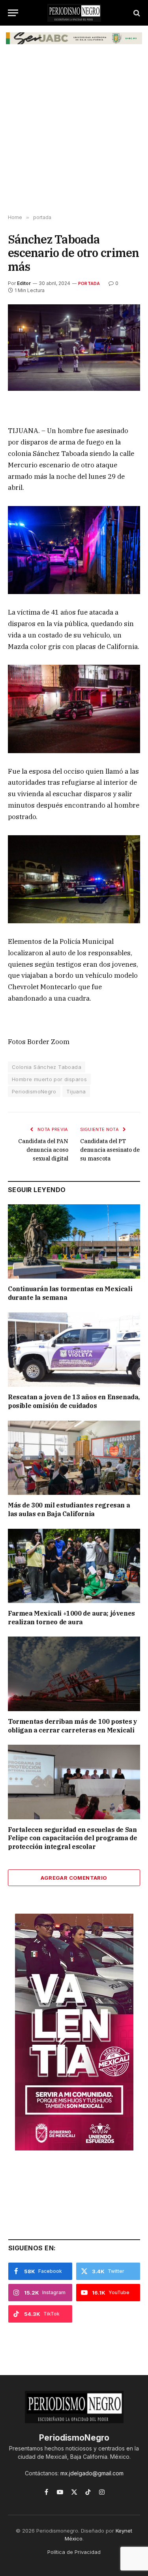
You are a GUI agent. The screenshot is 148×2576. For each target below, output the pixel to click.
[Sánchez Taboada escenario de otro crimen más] (74, 348)
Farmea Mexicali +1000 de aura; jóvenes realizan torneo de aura (71, 1618)
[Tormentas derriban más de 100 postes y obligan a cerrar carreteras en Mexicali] (74, 1674)
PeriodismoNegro (34, 1091)
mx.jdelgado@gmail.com (92, 2473)
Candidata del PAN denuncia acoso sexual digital (43, 1150)
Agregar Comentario (74, 1878)
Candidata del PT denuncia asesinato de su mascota (110, 1150)
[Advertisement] (74, 133)
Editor (24, 283)
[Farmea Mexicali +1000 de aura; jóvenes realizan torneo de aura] (74, 1566)
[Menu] (13, 13)
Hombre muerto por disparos (49, 1079)
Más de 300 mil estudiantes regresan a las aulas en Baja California (69, 1509)
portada (89, 283)
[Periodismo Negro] (74, 13)
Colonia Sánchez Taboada (47, 1067)
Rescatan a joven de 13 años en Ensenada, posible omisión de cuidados (74, 1401)
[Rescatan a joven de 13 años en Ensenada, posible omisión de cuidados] (74, 1350)
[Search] (136, 13)
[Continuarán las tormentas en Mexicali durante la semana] (74, 1241)
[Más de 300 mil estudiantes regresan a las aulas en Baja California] (74, 1458)
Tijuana (76, 1091)
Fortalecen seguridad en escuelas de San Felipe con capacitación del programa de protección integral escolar (72, 1838)
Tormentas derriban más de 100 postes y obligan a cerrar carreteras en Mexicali (73, 1726)
